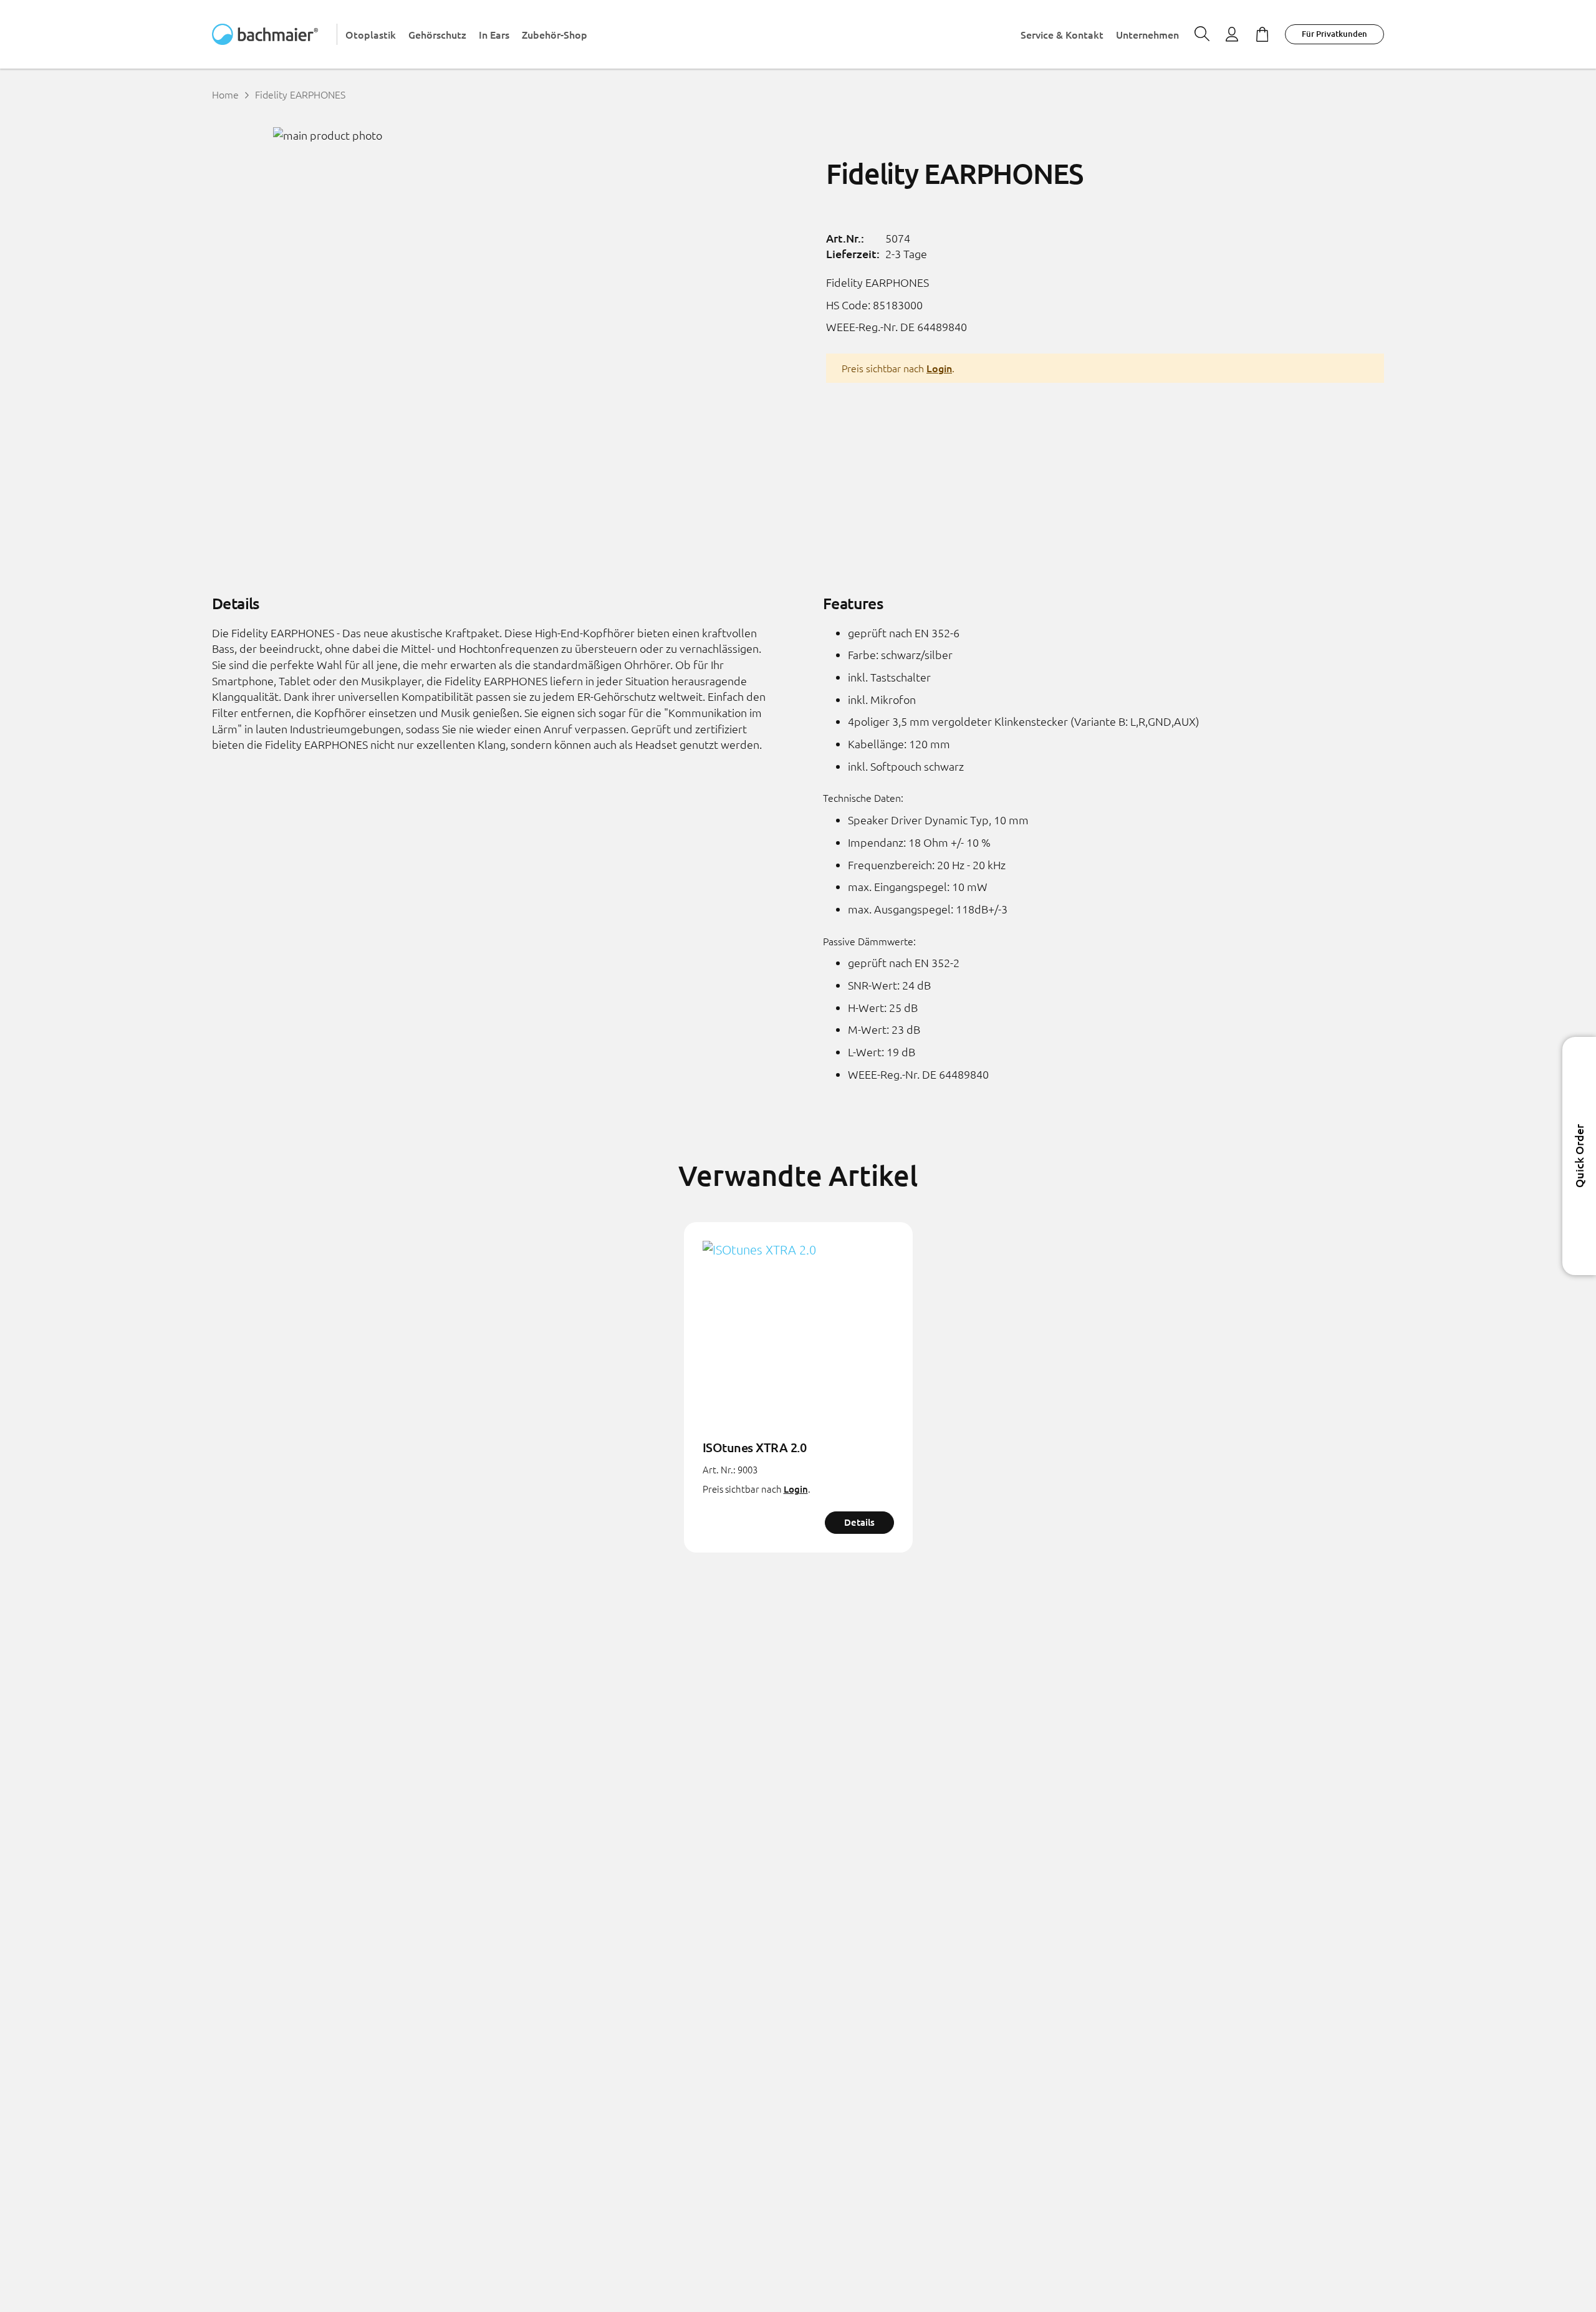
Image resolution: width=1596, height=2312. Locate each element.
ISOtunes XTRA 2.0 (755, 1447)
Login (939, 368)
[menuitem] (371, 35)
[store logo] (275, 34)
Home (225, 94)
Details (859, 1522)
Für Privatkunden (1334, 34)
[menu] (762, 34)
